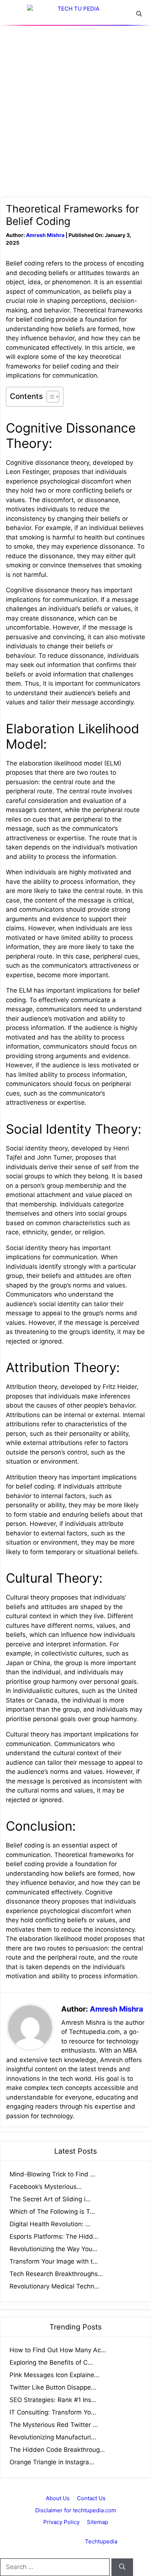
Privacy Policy (61, 2522)
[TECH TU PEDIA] (75, 16)
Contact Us (91, 2498)
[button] (139, 14)
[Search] (122, 2567)
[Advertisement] (75, 104)
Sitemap (97, 2522)
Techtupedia (101, 2541)
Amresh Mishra (45, 235)
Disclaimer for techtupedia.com (76, 2510)
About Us (58, 2498)
